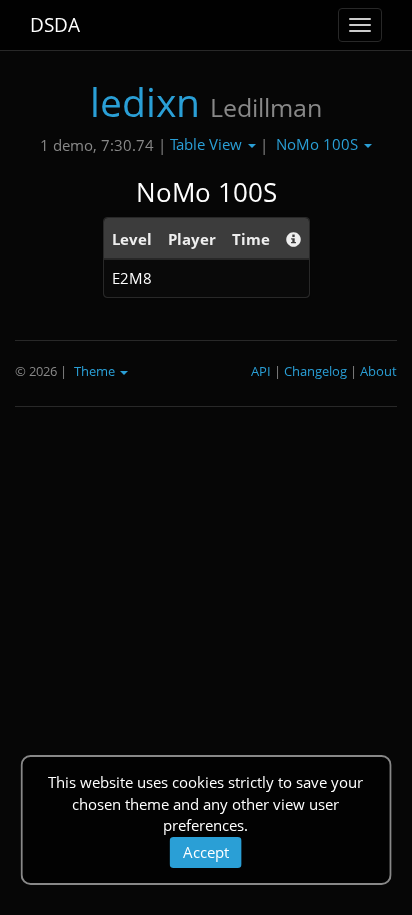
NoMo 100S (319, 144)
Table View (208, 144)
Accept (206, 852)
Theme (96, 371)
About (378, 371)
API (261, 371)
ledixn (145, 101)
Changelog (315, 371)
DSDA (55, 25)
